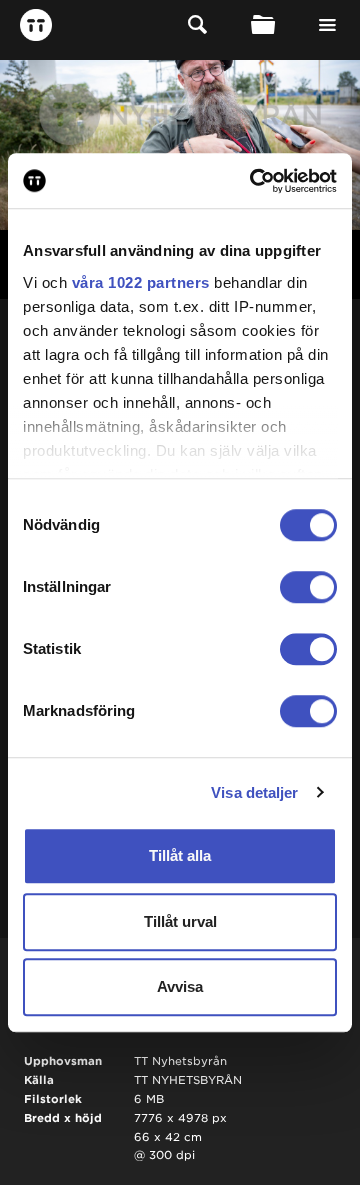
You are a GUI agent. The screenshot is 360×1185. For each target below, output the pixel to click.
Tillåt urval (180, 921)
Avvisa (180, 986)
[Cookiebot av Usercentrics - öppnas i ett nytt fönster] (254, 181)
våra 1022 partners (141, 282)
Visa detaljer (254, 792)
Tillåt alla (180, 855)
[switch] (308, 587)
